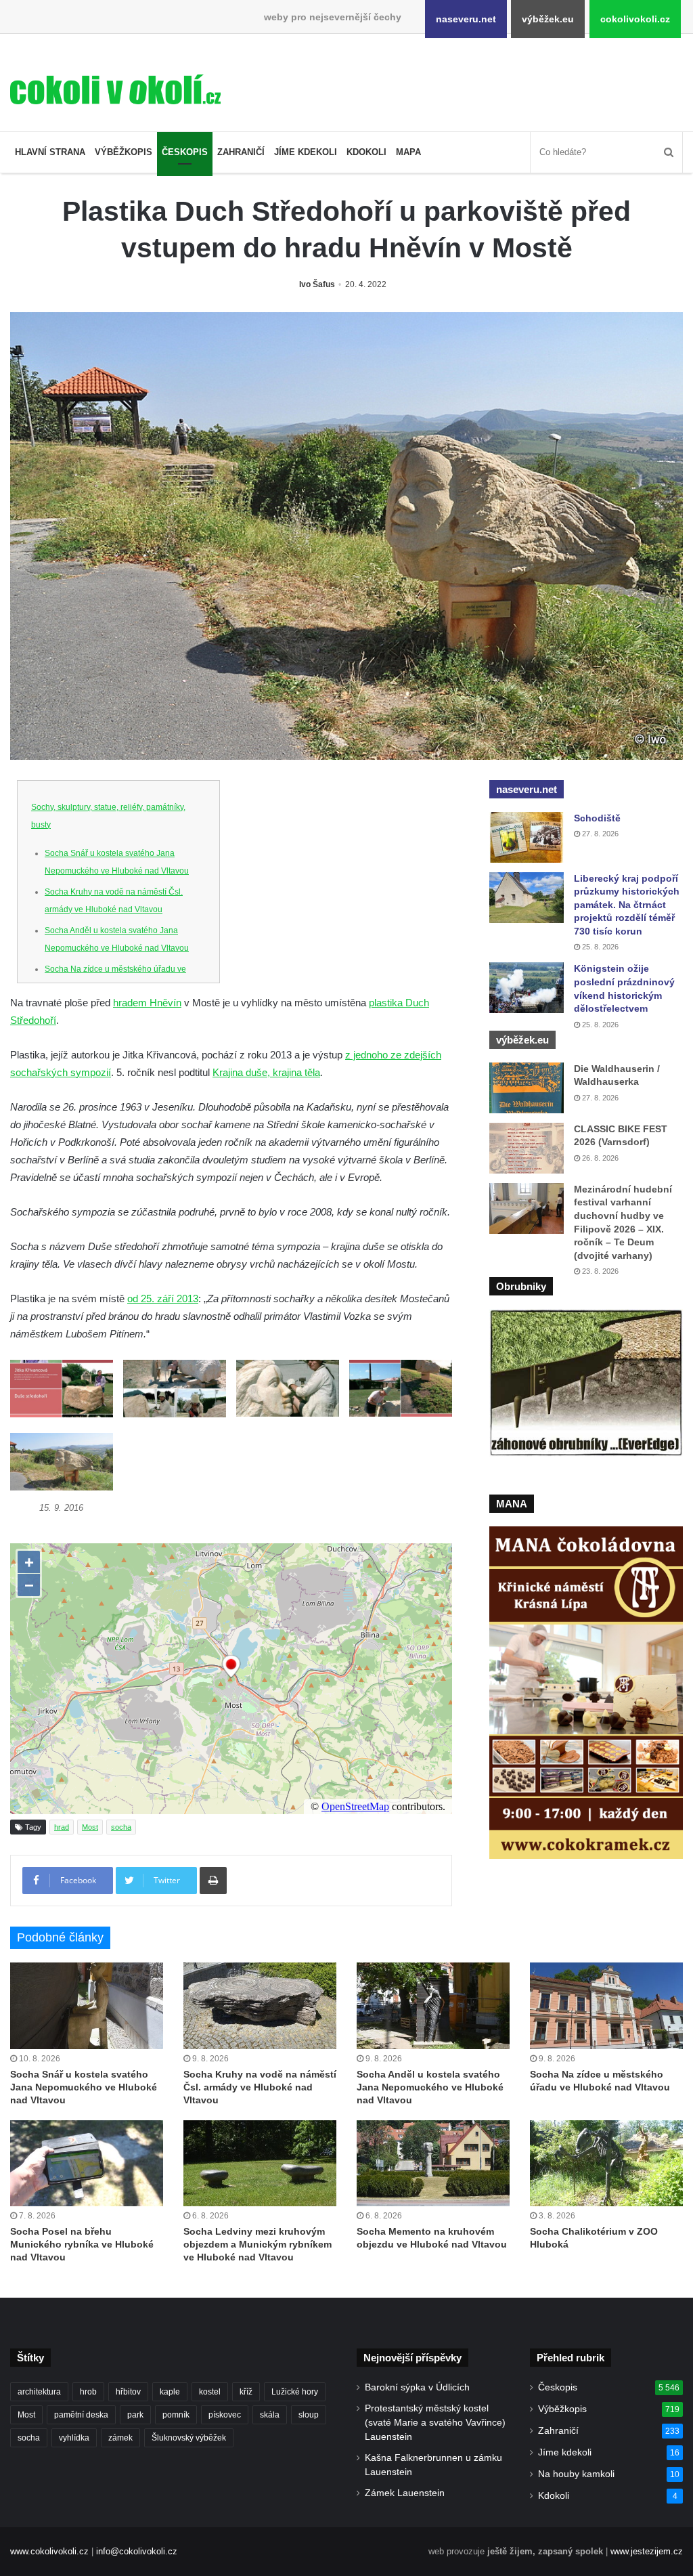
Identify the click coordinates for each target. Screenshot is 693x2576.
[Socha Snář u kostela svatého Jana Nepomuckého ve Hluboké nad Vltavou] (87, 2005)
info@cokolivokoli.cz (137, 2551)
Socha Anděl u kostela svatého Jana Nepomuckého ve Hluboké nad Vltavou (430, 2087)
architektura (39, 2392)
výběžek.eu (548, 19)
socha (121, 1827)
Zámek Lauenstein (405, 2493)
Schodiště (597, 818)
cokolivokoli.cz (635, 19)
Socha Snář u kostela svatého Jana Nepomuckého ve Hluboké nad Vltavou (84, 2087)
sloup (309, 2415)
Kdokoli (366, 152)
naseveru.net (466, 19)
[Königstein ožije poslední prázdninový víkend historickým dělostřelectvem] (527, 988)
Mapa (408, 152)
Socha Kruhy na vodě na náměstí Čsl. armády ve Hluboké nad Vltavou (260, 2087)
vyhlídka (74, 2438)
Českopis (185, 152)
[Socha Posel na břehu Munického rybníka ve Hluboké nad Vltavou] (87, 2163)
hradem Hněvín (147, 1003)
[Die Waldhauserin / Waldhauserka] (527, 1088)
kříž (246, 2392)
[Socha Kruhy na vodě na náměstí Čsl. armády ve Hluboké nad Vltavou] (260, 2005)
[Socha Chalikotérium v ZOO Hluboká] (606, 2163)
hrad (62, 1827)
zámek (120, 2438)
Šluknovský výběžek (189, 2438)
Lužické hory (295, 2392)
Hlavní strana (50, 152)
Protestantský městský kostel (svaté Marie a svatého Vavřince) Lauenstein (435, 2423)
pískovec (225, 2415)
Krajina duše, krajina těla (266, 1072)
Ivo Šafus (317, 284)
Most (90, 1827)
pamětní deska (81, 2415)
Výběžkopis (124, 152)
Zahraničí (241, 152)
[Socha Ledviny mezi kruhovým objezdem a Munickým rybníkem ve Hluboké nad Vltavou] (260, 2163)
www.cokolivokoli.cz (49, 2551)
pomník (176, 2415)
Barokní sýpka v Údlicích (417, 2387)
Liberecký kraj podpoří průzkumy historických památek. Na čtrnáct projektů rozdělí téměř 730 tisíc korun (627, 905)
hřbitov (128, 2392)
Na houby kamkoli (576, 2474)
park (135, 2415)
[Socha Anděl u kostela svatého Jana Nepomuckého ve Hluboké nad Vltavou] (433, 2005)
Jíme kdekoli (306, 152)
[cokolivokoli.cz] (115, 89)
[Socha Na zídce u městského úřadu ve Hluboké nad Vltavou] (606, 2005)
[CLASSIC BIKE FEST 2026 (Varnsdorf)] (527, 1148)
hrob (88, 2392)
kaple (170, 2392)
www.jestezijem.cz (647, 2551)
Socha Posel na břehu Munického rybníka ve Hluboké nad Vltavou (82, 2244)
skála (270, 2415)
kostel (210, 2392)
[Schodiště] (527, 837)
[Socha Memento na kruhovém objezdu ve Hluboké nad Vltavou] (433, 2163)
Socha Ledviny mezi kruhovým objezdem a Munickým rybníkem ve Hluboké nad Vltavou (258, 2244)
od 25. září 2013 (163, 1298)
